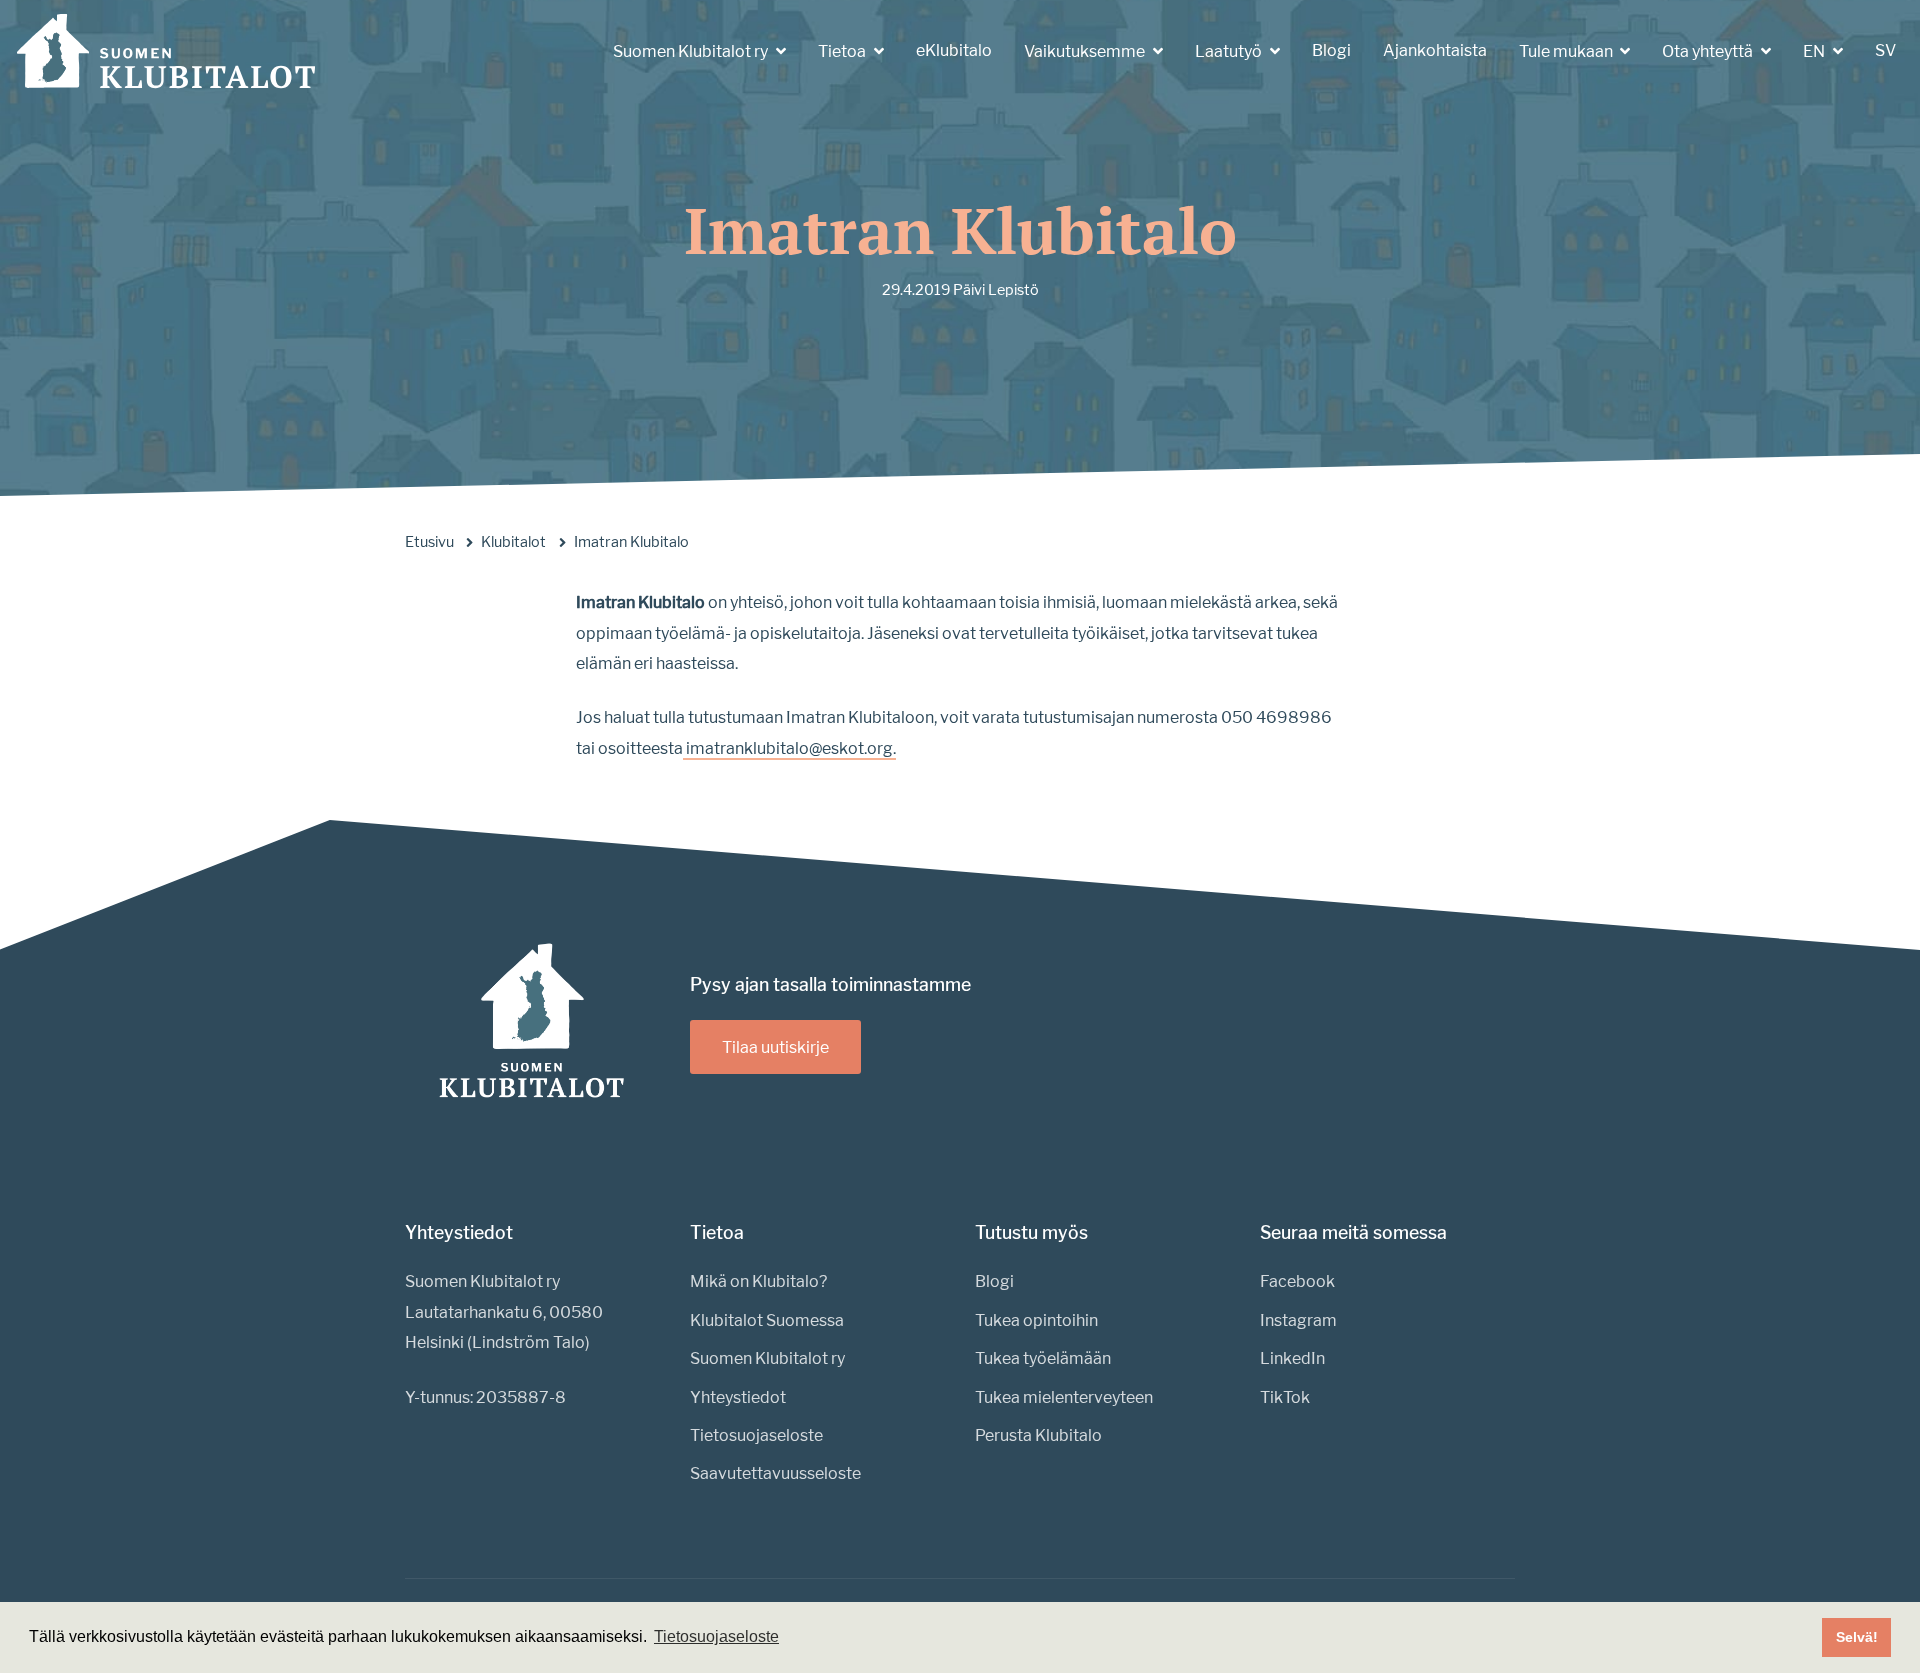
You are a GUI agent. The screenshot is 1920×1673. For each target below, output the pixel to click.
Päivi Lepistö (996, 290)
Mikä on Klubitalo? (758, 1281)
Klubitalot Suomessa (767, 1320)
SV (1885, 50)
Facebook (1297, 1281)
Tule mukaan (1567, 51)
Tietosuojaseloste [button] (716, 1636)
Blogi (1331, 50)
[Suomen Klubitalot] (166, 51)
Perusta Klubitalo (1038, 1435)
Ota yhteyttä (1709, 51)
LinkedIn (1292, 1358)
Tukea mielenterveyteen (1064, 1397)
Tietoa (843, 51)
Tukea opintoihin (1036, 1320)
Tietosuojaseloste (756, 1435)
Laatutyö (1230, 51)
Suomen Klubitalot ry (692, 51)
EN (1815, 51)
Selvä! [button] (1857, 1637)
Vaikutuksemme (1086, 51)
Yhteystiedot (738, 1397)
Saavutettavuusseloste (775, 1473)
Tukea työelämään (1043, 1358)
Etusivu (429, 542)
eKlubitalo (954, 50)
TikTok (1285, 1397)
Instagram (1298, 1320)
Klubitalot (513, 542)
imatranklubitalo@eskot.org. (789, 748)
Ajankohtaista (1435, 50)
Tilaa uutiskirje (775, 1047)
